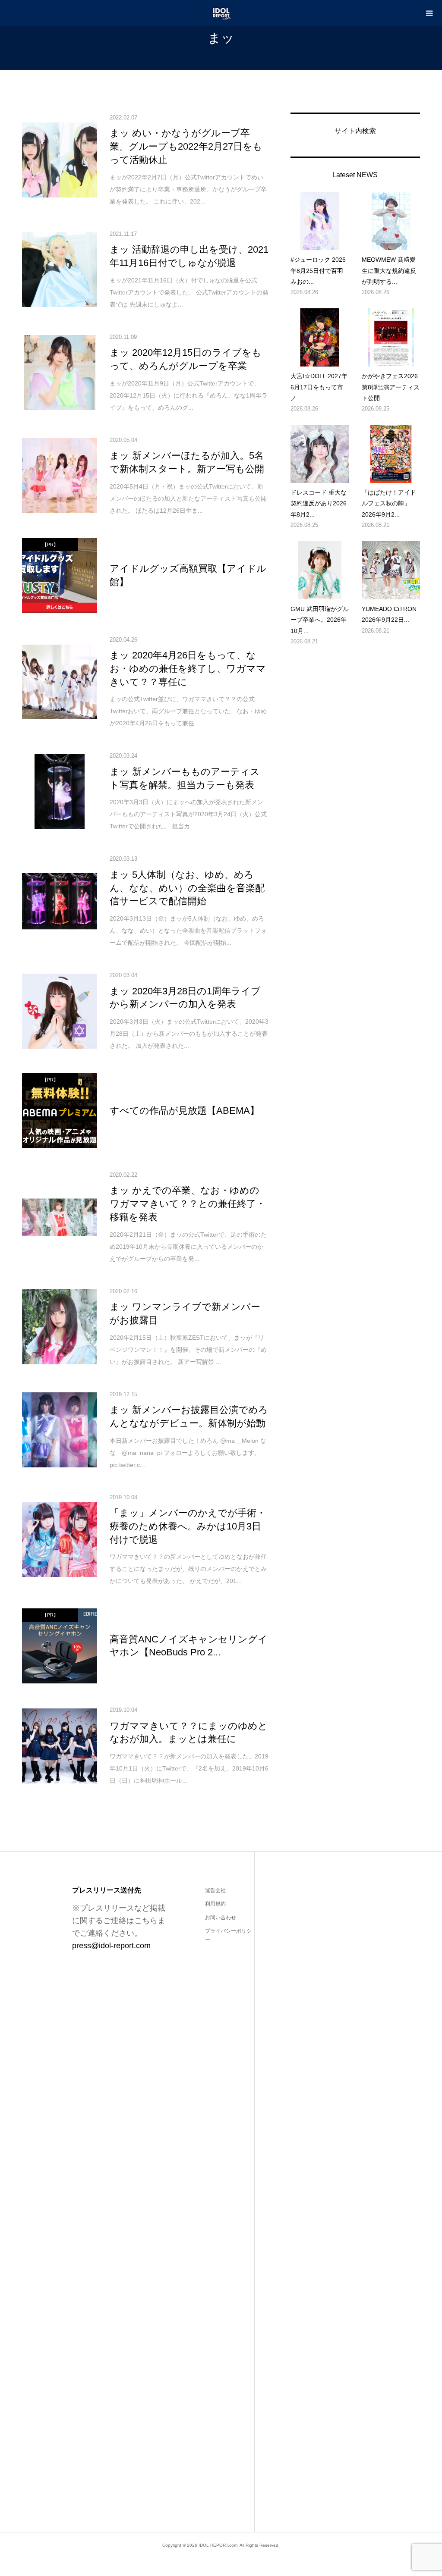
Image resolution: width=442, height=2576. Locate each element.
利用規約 (215, 1904)
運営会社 (215, 1890)
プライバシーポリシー (228, 1936)
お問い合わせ (221, 1918)
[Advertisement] (329, 2182)
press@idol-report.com (111, 1946)
